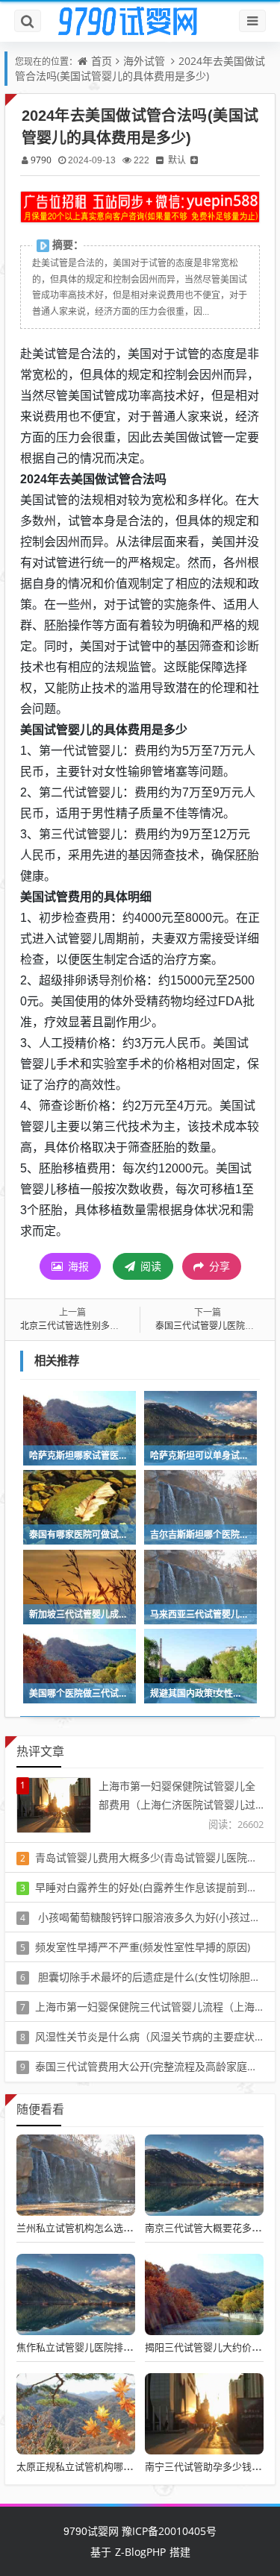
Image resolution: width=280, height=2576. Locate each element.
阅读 (149, 1266)
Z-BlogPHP (140, 2552)
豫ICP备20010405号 (168, 2531)
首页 (102, 61)
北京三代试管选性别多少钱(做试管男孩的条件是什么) (126, 1326)
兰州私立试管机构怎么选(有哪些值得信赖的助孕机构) (131, 2228)
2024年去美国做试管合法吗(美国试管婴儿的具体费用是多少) (140, 68)
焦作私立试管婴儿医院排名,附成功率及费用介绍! (121, 2347)
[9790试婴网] (140, 22)
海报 (77, 1266)
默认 (177, 160)
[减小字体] (160, 160)
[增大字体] (194, 160)
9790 (41, 160)
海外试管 (144, 61)
